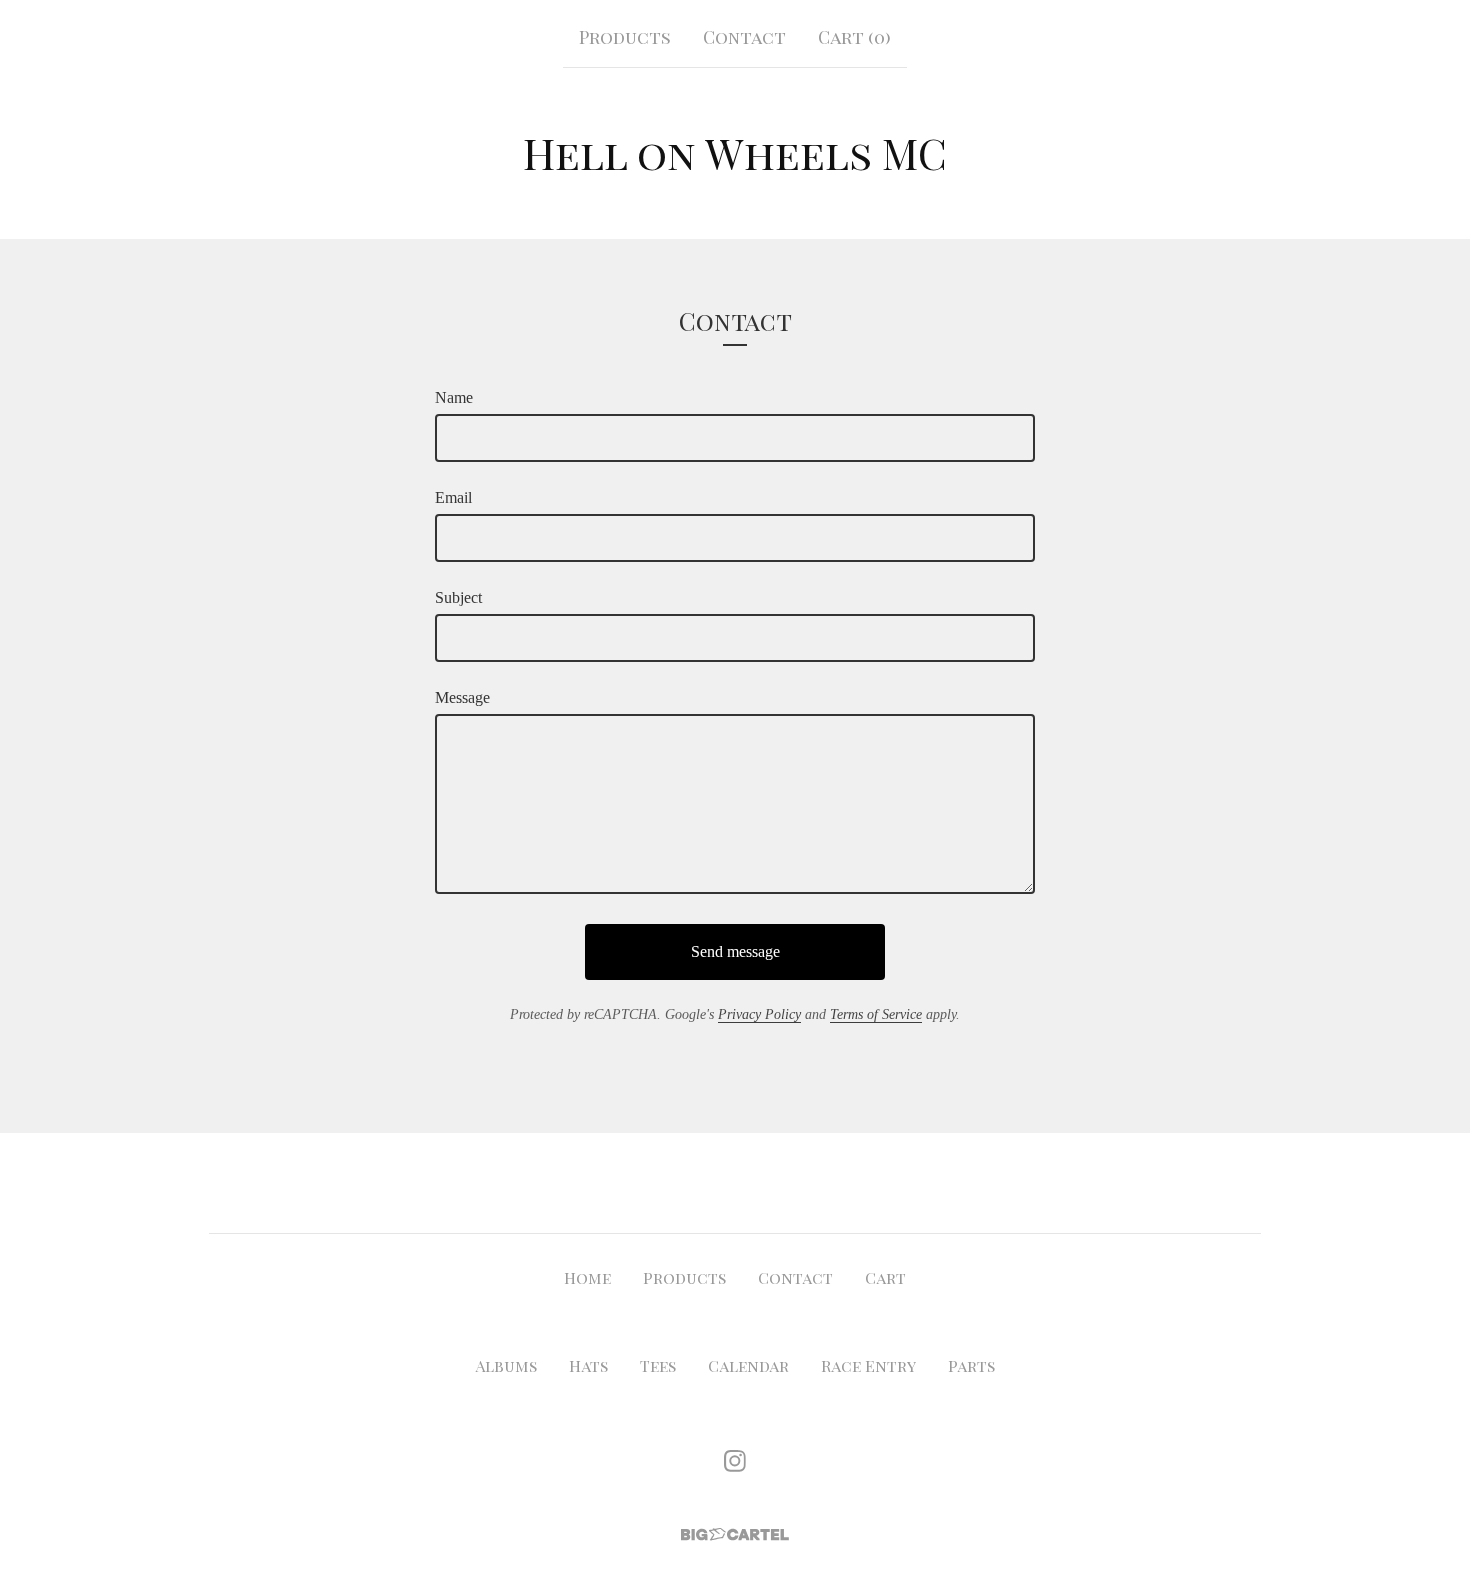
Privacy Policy (759, 1014)
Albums (506, 1365)
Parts (971, 1365)
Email (453, 497)
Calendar (748, 1365)
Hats (588, 1365)
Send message (735, 951)
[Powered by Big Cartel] (735, 1534)
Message (462, 697)
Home (587, 1277)
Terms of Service (876, 1014)
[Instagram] (735, 1461)
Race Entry (868, 1365)
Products (625, 37)
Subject (458, 597)
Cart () (854, 37)
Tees (658, 1365)
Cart (885, 1277)
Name (454, 397)
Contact (744, 37)
